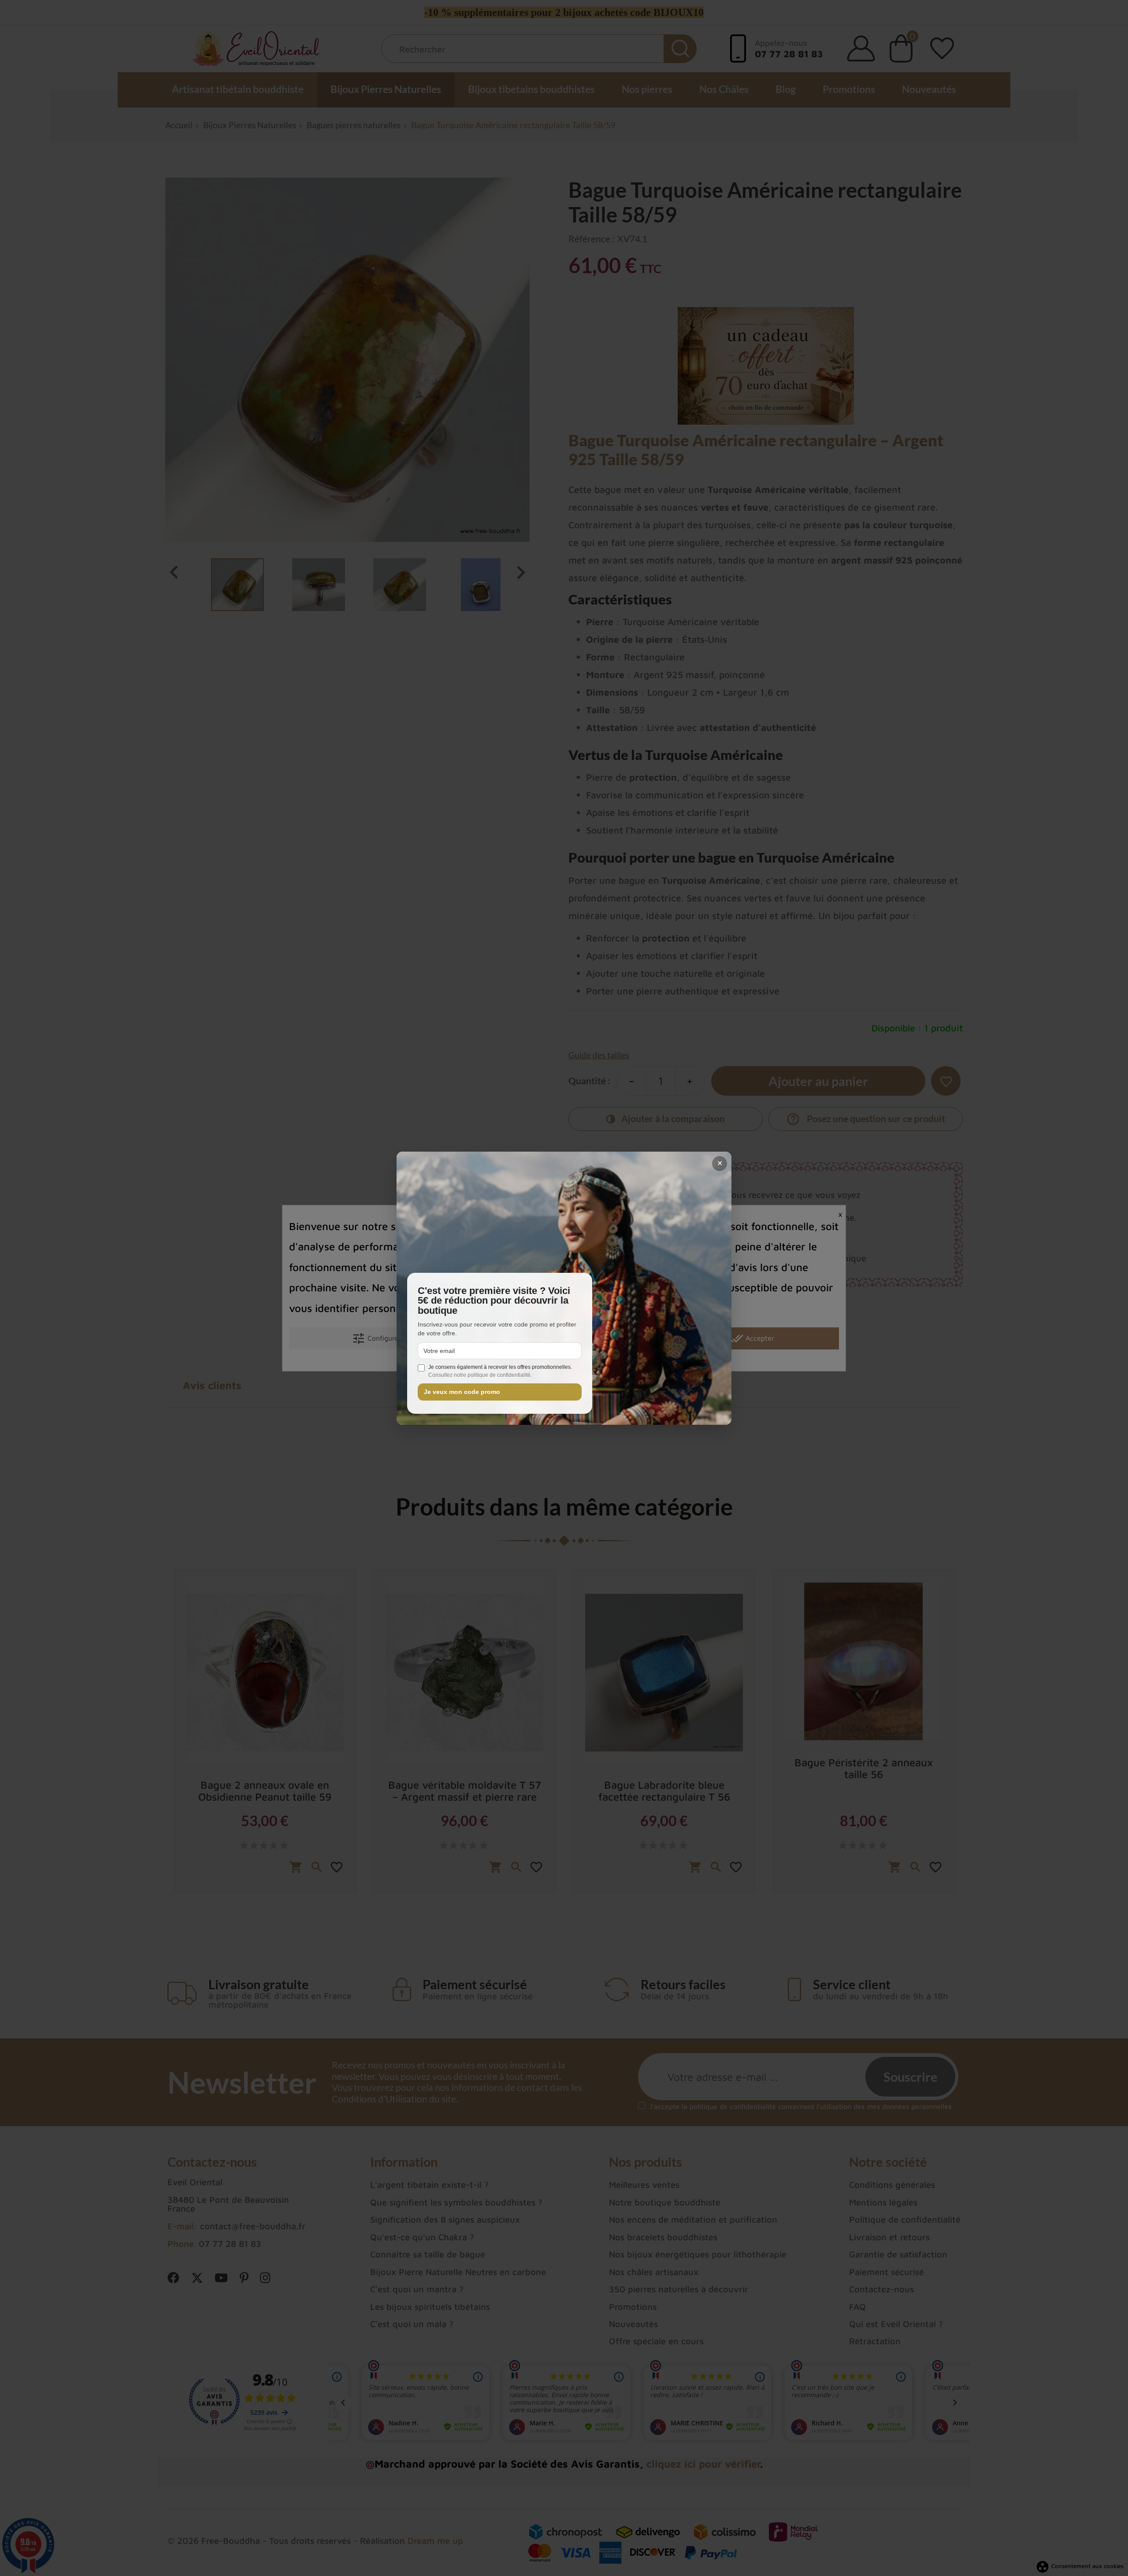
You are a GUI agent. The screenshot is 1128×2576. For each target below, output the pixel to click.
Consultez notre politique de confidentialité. (480, 1375)
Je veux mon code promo (462, 1392)
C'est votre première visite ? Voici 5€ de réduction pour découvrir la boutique (494, 1301)
